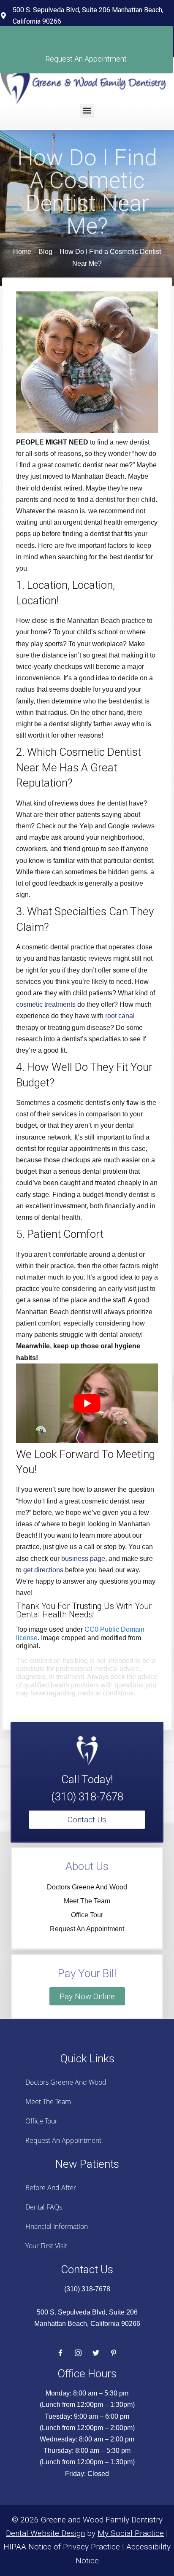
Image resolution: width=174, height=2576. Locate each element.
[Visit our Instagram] (78, 2353)
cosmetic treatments (46, 1004)
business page (83, 1559)
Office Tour (87, 1915)
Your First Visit (46, 2246)
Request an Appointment (87, 1929)
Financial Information (57, 2226)
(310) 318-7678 (87, 1797)
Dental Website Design (45, 2533)
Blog (45, 252)
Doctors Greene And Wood (87, 1887)
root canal (120, 1016)
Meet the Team (87, 1901)
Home (22, 252)
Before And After (51, 2188)
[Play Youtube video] (87, 1403)
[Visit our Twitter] (96, 2353)
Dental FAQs (44, 2207)
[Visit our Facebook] (60, 2353)
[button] (87, 111)
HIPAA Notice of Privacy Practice (62, 2547)
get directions (43, 1570)
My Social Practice (131, 2533)
